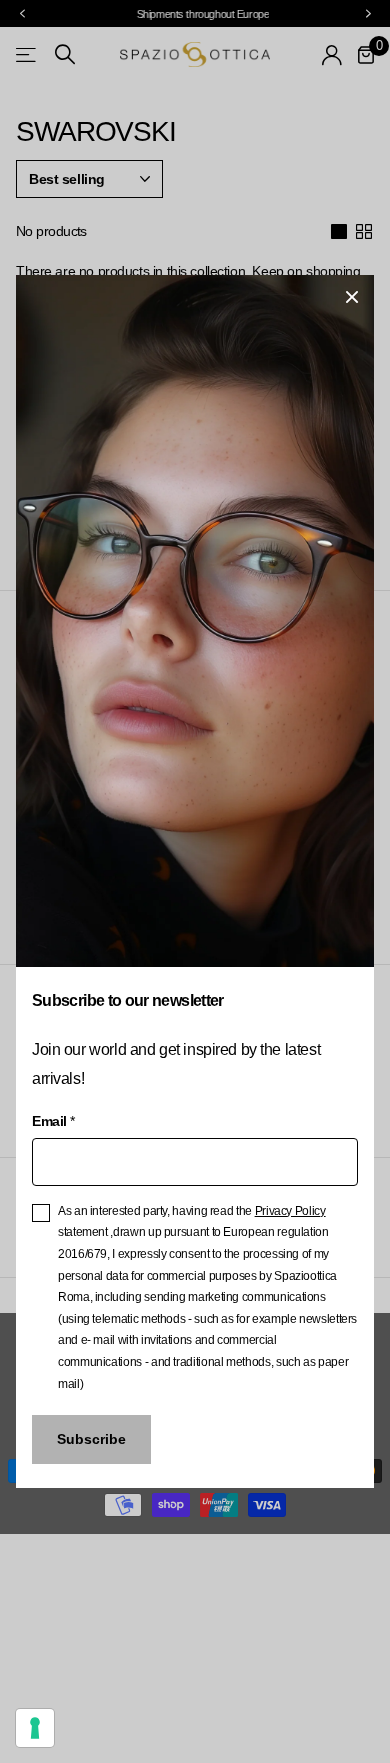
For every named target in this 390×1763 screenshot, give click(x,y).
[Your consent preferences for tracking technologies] (35, 1728)
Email (53, 1121)
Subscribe (91, 1439)
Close (352, 297)
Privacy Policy (290, 1211)
